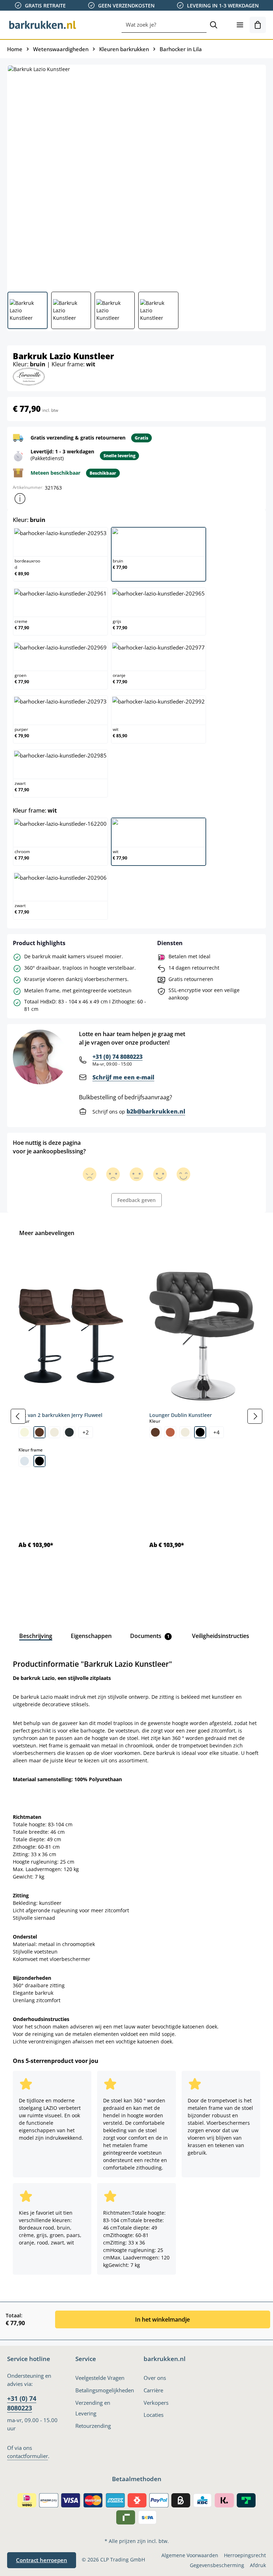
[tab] (36, 1636)
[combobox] (164, 25)
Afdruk (258, 2565)
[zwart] (39, 1461)
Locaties (154, 2415)
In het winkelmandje (162, 2319)
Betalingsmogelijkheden (105, 2390)
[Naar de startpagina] (43, 25)
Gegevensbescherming (217, 2565)
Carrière (153, 2390)
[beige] (25, 1432)
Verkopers (156, 2403)
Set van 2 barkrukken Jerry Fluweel (60, 1415)
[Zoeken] (214, 25)
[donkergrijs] (69, 1432)
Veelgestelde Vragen (100, 2378)
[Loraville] (29, 376)
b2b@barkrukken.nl (156, 1111)
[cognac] (170, 1432)
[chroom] (25, 1461)
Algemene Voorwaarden (190, 2555)
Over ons (155, 2378)
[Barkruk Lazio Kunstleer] (136, 176)
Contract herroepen (42, 2560)
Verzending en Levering (93, 2408)
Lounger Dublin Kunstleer (181, 1415)
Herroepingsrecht (245, 2555)
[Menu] (240, 25)
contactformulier (28, 2456)
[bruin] (39, 1432)
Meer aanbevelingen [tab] (47, 1233)
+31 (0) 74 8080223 (117, 1057)
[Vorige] (18, 1416)
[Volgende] (255, 1416)
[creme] (54, 1432)
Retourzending (93, 2426)
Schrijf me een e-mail (123, 1077)
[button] (20, 499)
